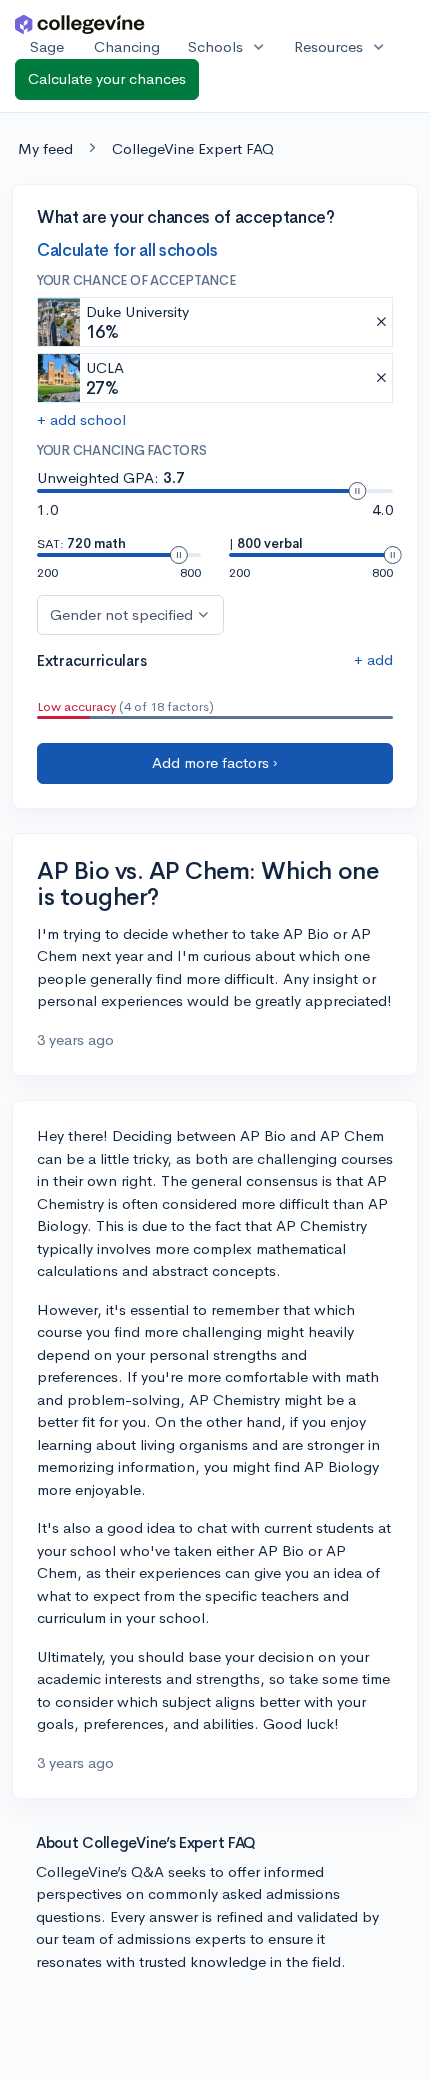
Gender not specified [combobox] (121, 614)
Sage (47, 46)
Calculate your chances (107, 78)
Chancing (127, 46)
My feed (45, 148)
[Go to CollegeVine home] (80, 23)
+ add (373, 659)
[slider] (357, 491)
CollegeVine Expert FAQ (193, 148)
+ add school (81, 419)
